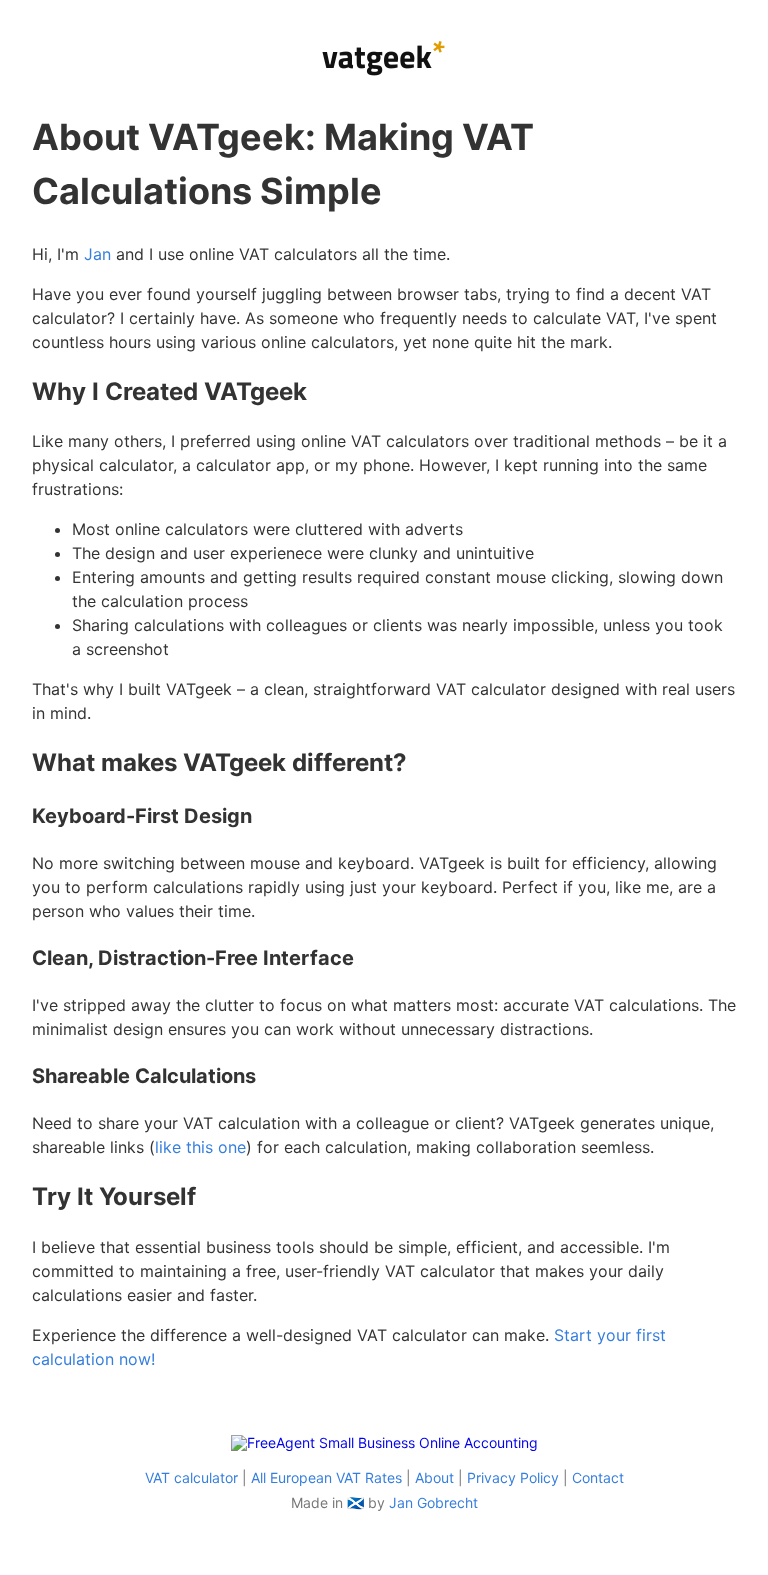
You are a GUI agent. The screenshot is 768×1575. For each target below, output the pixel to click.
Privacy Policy (513, 1477)
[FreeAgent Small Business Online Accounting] (384, 1442)
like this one (200, 1147)
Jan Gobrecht (433, 1502)
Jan (97, 254)
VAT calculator (191, 1477)
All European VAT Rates (326, 1477)
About (434, 1477)
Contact (598, 1477)
